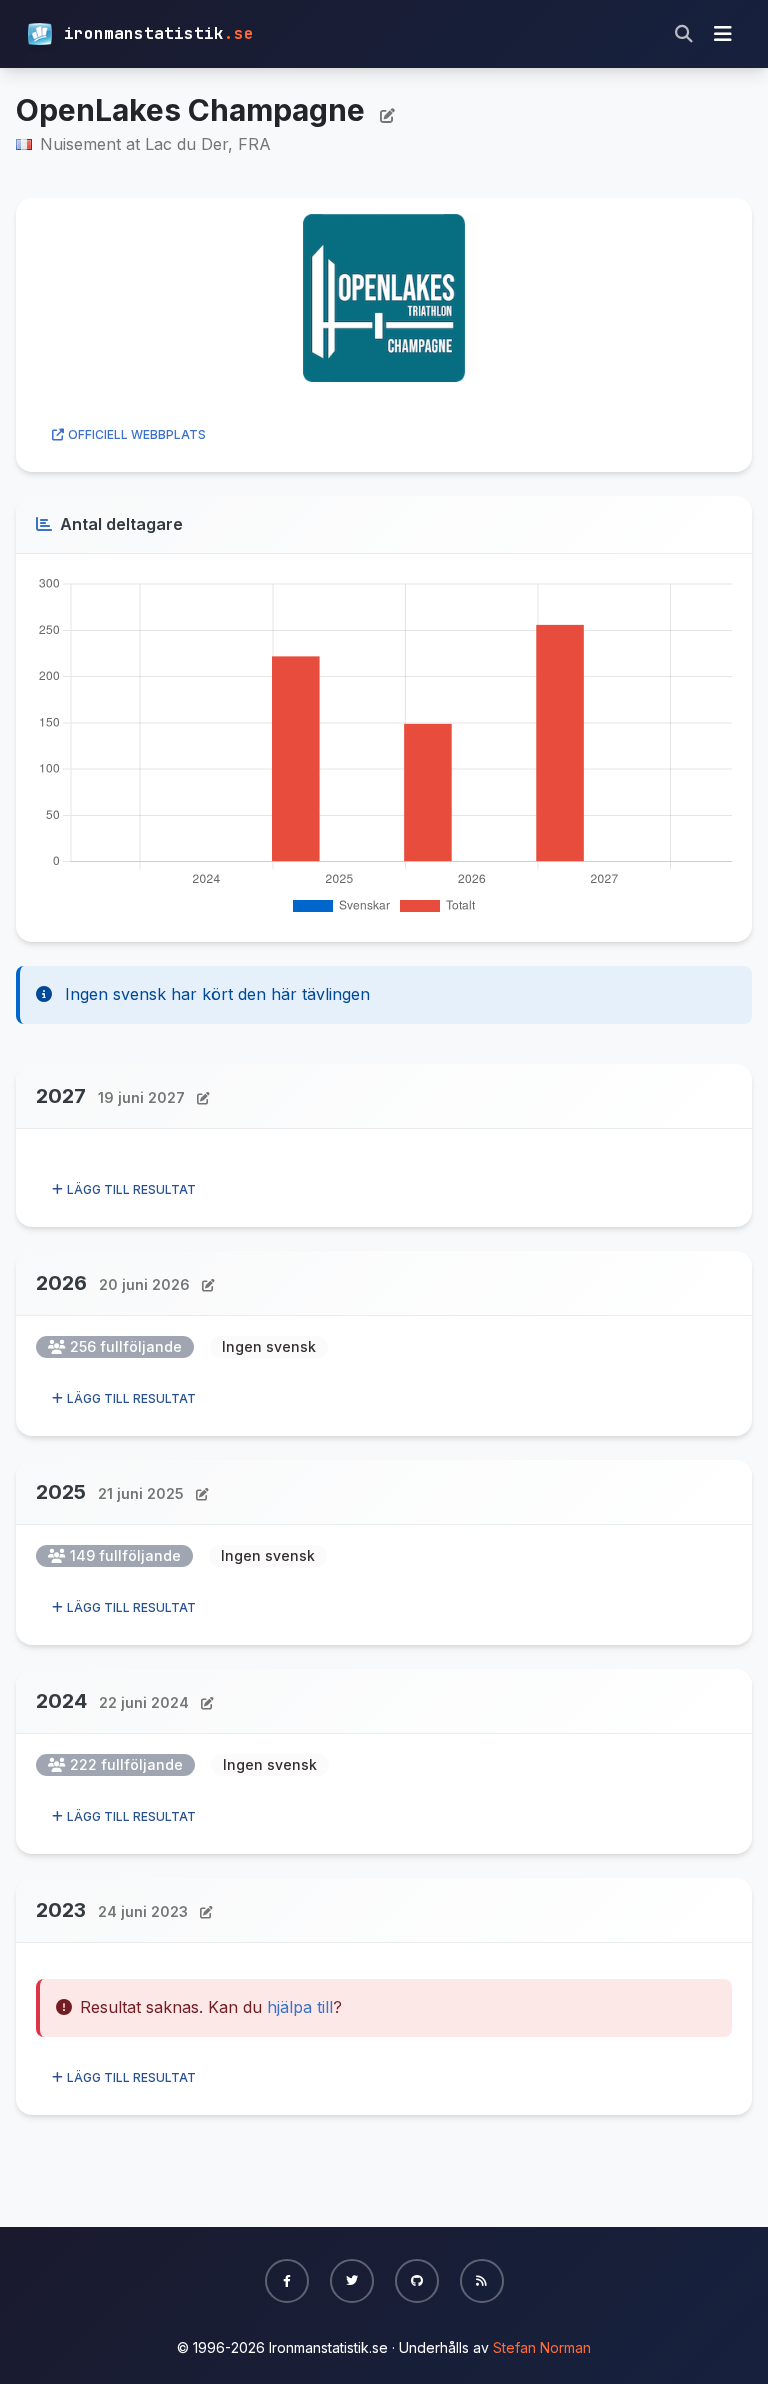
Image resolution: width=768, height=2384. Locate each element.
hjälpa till (300, 2007)
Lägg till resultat (131, 1189)
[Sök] (684, 34)
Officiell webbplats (137, 434)
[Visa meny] (723, 34)
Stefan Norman (542, 2347)
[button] (287, 2281)
